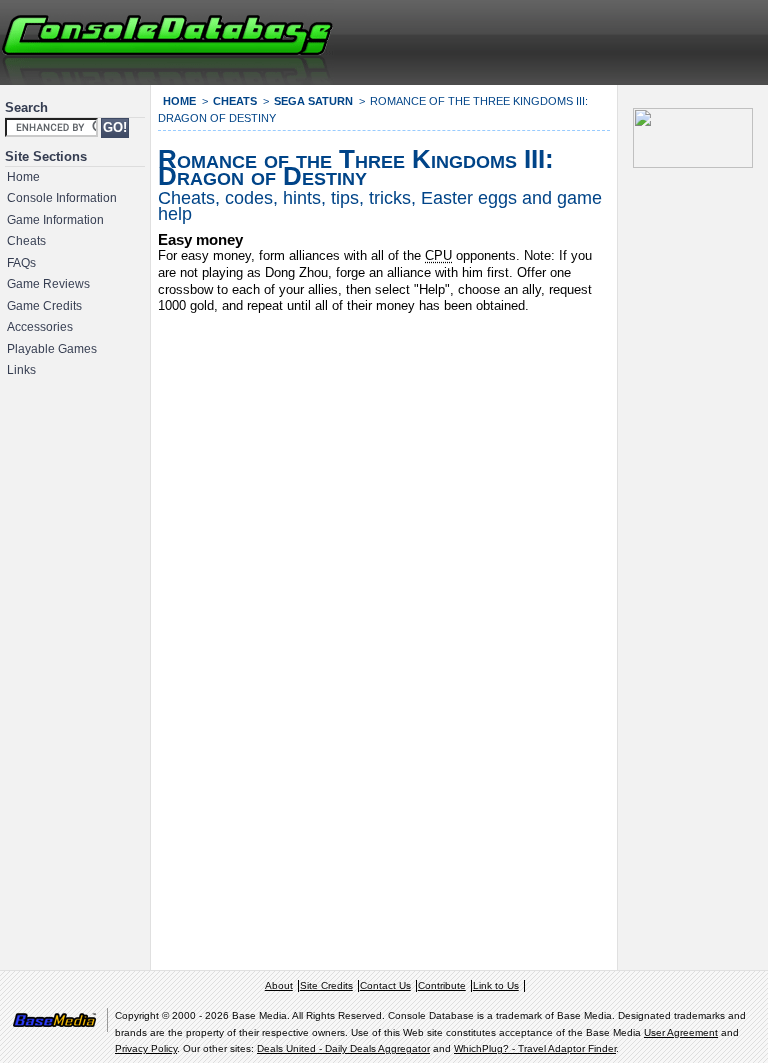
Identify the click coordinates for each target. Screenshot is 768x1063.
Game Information (55, 220)
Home (23, 177)
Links (21, 370)
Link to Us (496, 985)
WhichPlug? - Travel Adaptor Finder (535, 1048)
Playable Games (52, 349)
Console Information (62, 198)
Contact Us (385, 985)
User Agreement (681, 1032)
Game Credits (44, 306)
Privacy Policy (146, 1048)
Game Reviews (48, 284)
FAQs (21, 263)
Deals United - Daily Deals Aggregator (343, 1048)
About (279, 985)
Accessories (40, 327)
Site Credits (326, 985)
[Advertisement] (524, 40)
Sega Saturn (313, 101)
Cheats (26, 241)
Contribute (442, 985)
